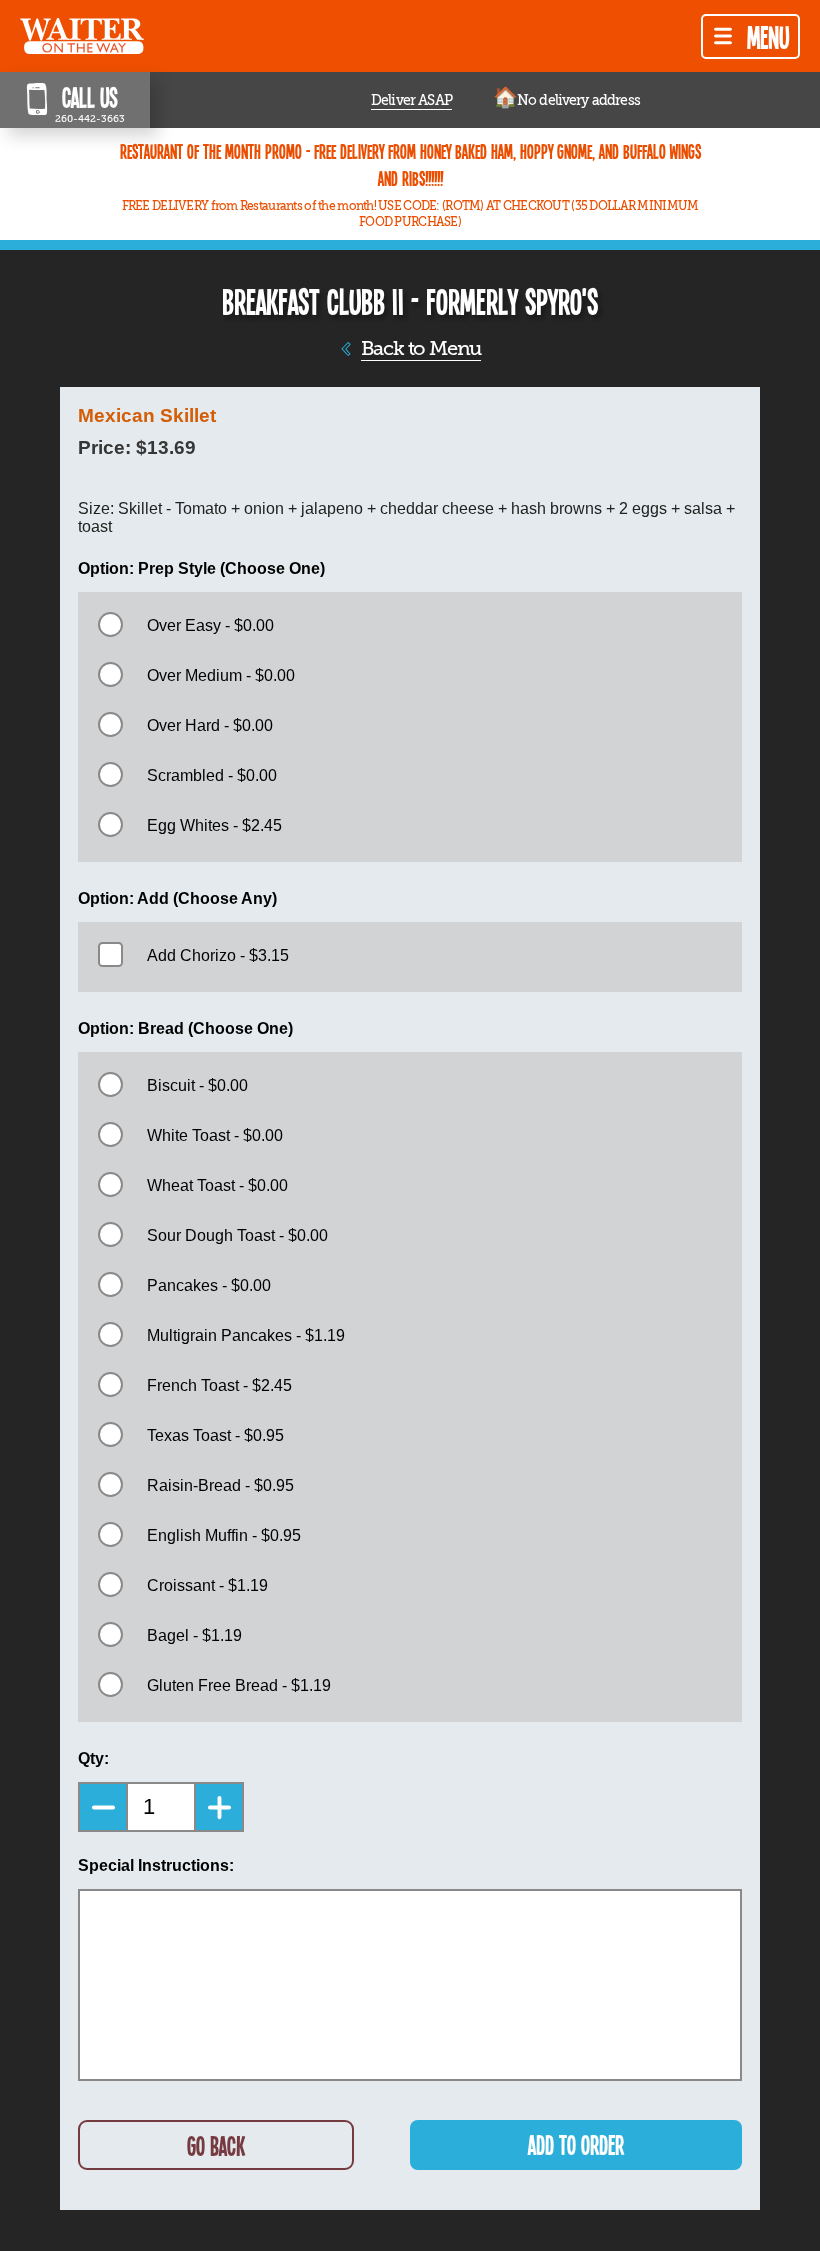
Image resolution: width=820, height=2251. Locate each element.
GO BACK (216, 2145)
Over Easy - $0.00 (210, 625)
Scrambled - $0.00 (212, 775)
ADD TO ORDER (576, 2144)
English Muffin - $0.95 (224, 1535)
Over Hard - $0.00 (210, 725)
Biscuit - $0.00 (197, 1085)
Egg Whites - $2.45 (214, 825)
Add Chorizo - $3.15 (218, 955)
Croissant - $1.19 (207, 1585)
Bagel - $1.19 (194, 1635)
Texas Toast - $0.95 (215, 1435)
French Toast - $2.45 (219, 1385)
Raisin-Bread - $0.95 (220, 1485)
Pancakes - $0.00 (209, 1285)
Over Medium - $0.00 (221, 675)
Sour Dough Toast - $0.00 (237, 1235)
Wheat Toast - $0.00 (217, 1185)
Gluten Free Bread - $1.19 (239, 1685)
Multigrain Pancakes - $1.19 (246, 1335)
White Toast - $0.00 (215, 1135)
